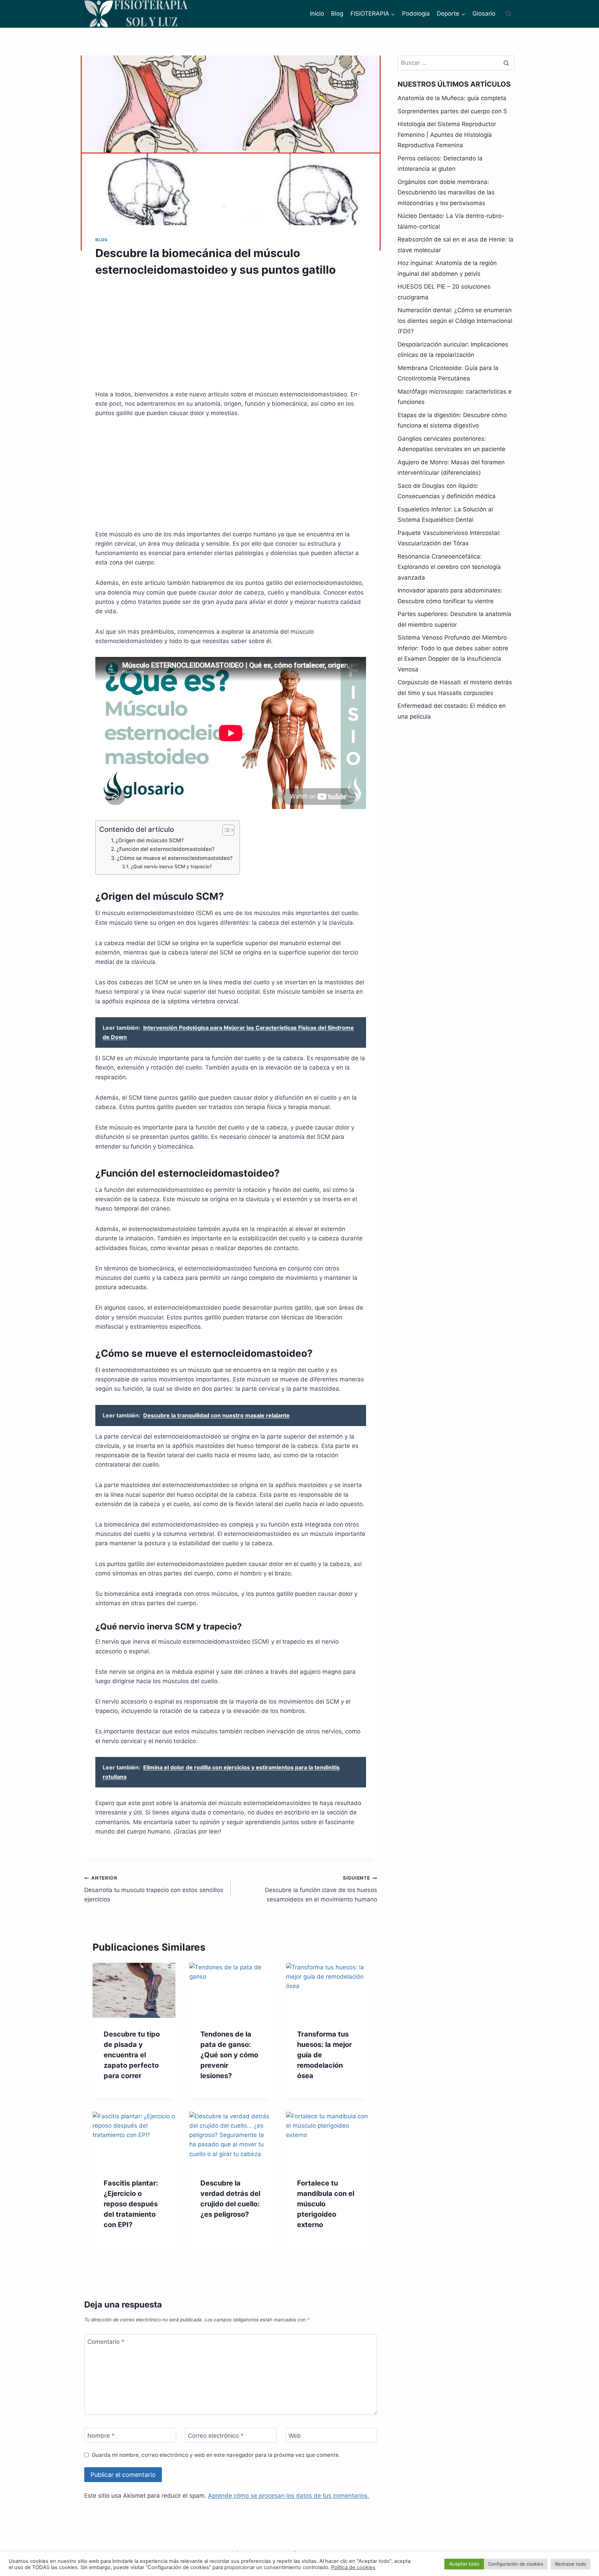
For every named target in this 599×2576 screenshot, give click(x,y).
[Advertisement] (231, 338)
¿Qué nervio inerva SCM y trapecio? (171, 867)
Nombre (101, 2436)
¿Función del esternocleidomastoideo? (166, 849)
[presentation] (134, 1990)
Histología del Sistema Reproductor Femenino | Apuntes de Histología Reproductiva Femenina (447, 135)
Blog (337, 14)
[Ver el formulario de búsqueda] (509, 14)
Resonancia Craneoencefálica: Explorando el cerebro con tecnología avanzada (449, 567)
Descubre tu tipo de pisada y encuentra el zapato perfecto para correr (132, 2055)
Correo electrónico (216, 2436)
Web (295, 2436)
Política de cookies (353, 2567)
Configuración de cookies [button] (516, 2564)
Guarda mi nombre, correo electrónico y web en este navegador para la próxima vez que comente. (216, 2455)
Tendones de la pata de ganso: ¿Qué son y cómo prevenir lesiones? (229, 2055)
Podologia (416, 14)
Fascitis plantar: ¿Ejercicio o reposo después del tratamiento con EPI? (131, 2204)
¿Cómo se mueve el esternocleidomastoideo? (175, 858)
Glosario (484, 14)
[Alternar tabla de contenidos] (225, 830)
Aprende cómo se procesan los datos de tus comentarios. (289, 2496)
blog (101, 240)
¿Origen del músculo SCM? (150, 840)
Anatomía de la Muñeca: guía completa (452, 98)
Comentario (106, 2342)
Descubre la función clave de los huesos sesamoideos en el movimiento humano (321, 1889)
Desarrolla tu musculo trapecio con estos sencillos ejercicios (154, 1889)
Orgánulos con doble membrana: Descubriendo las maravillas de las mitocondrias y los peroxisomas (446, 192)
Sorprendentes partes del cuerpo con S (452, 111)
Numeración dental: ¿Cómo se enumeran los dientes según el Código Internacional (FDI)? (455, 321)
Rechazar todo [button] (571, 2564)
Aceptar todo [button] (464, 2564)
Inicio (317, 14)
